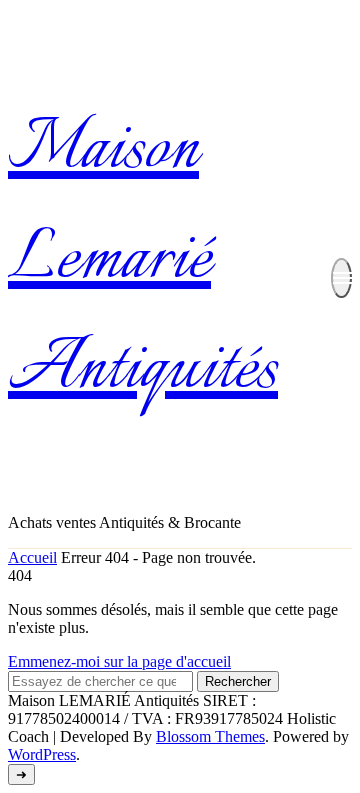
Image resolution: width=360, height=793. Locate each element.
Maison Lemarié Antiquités (143, 261)
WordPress (42, 754)
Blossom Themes (210, 736)
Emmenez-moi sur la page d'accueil (119, 661)
